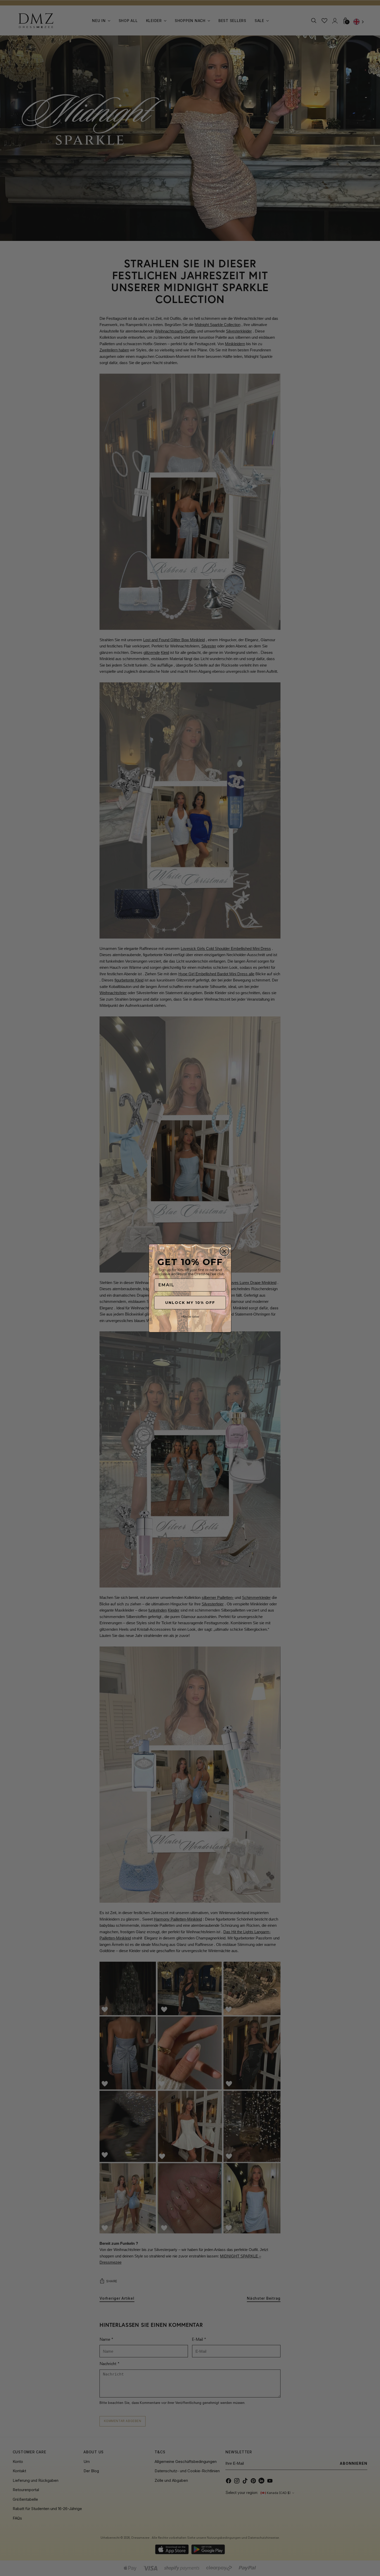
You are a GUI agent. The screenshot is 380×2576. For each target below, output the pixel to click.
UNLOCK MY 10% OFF (190, 1303)
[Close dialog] (224, 1251)
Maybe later (190, 1316)
